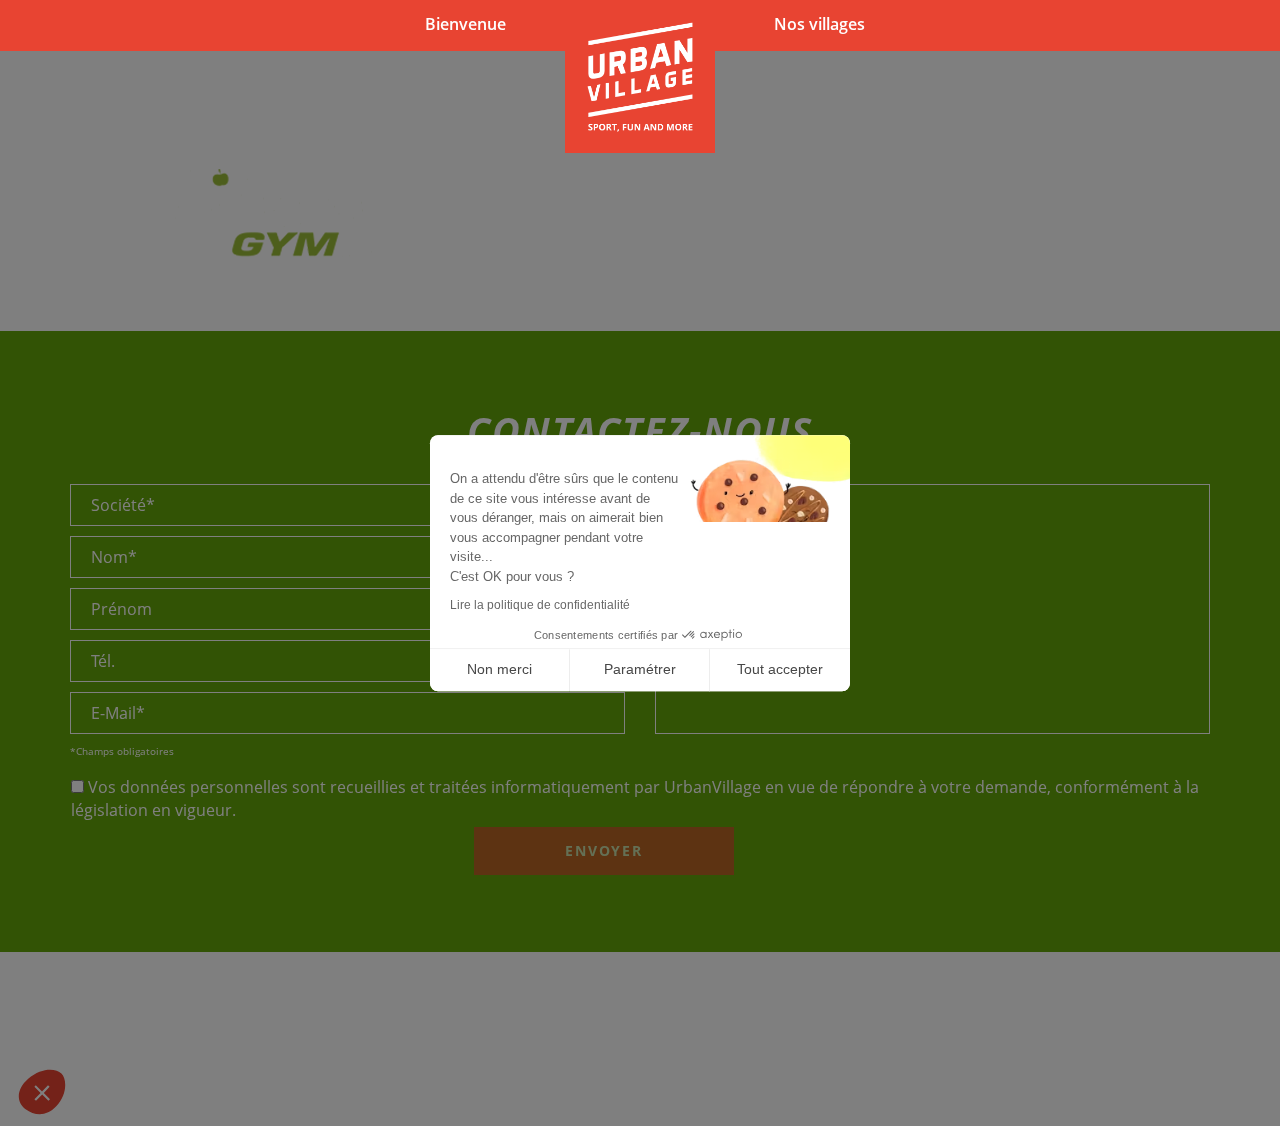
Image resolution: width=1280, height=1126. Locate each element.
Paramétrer (640, 669)
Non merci (499, 669)
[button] (42, 1092)
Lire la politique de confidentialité (540, 605)
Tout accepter (780, 669)
